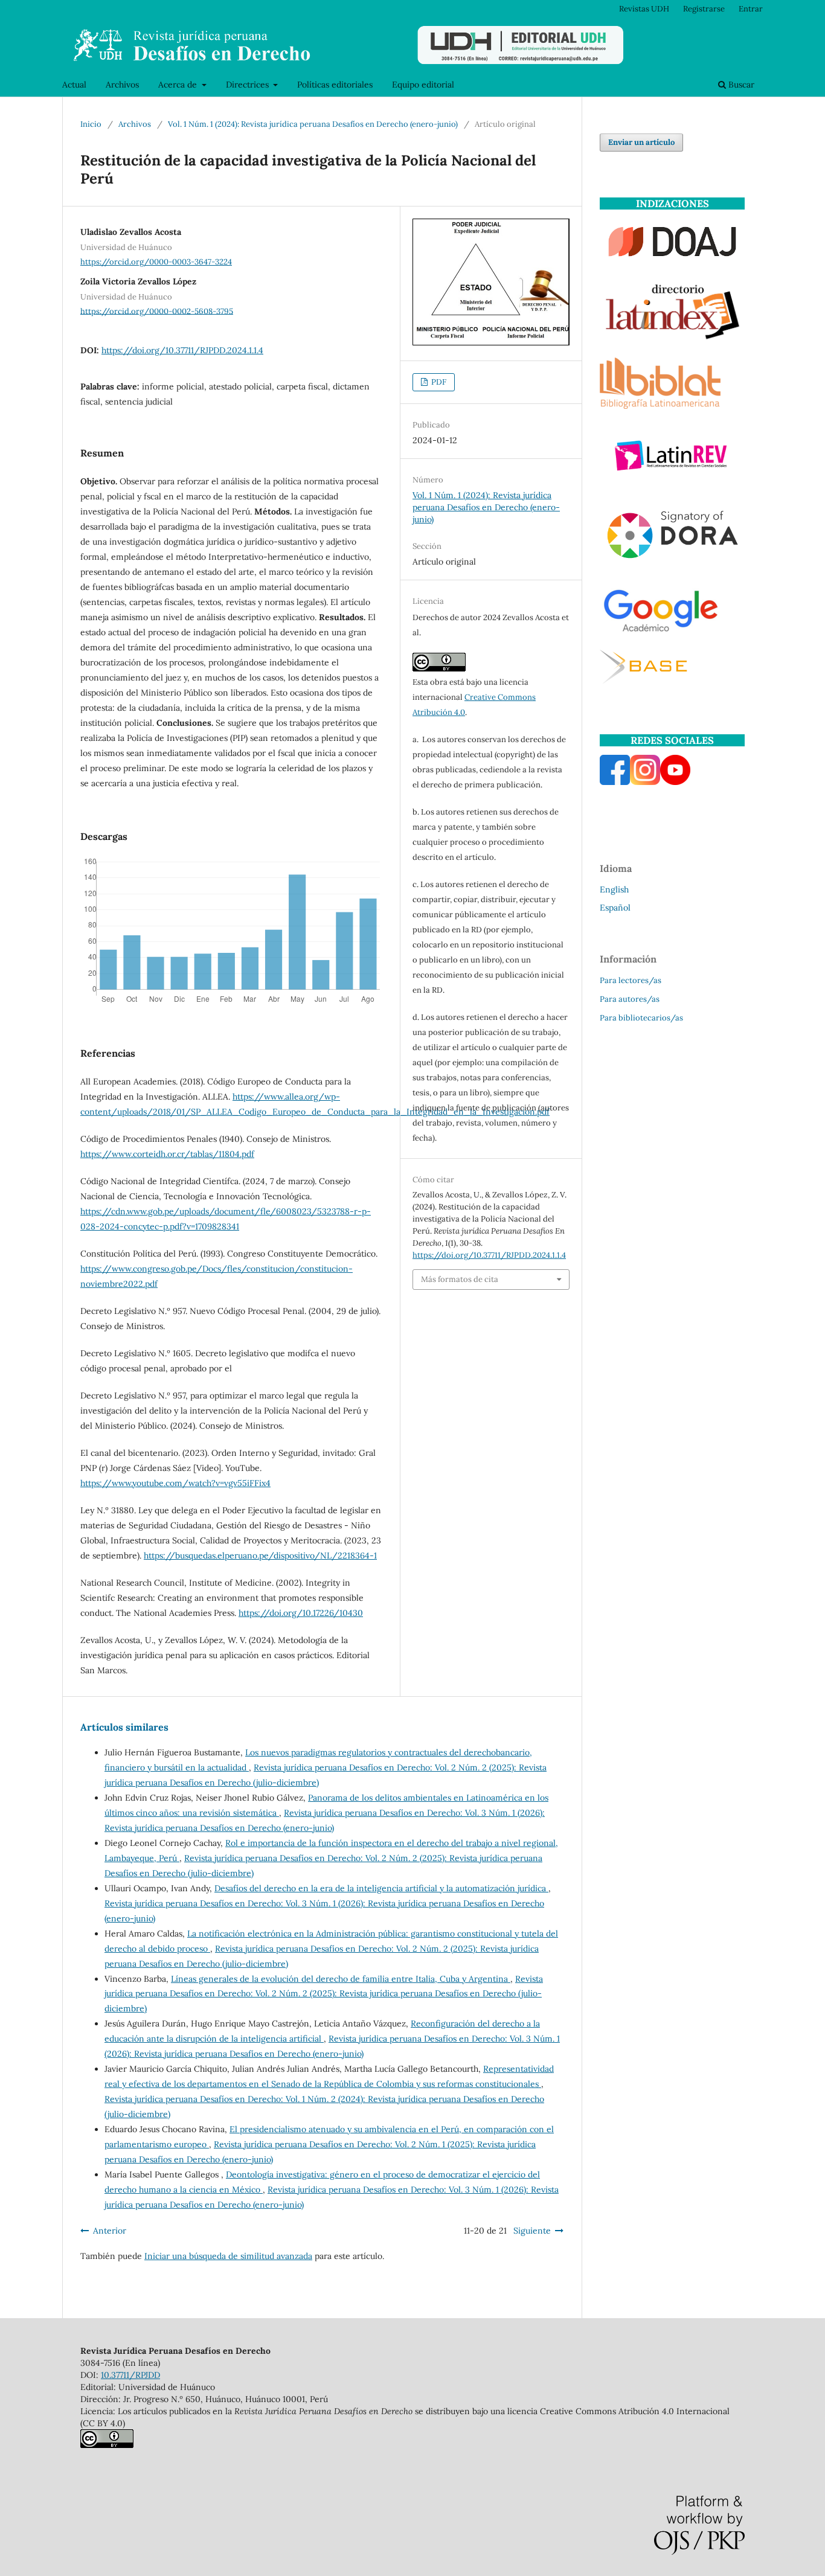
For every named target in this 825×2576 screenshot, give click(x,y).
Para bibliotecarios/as (641, 1018)
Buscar (740, 85)
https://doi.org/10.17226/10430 (301, 1613)
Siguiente (532, 2231)
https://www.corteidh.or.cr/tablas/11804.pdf (167, 1154)
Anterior (110, 2231)
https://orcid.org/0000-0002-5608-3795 (157, 311)
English (614, 889)
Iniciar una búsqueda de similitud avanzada (228, 2256)
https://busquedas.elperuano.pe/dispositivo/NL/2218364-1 (260, 1556)
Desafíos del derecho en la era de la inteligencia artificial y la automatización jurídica (381, 1888)
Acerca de (179, 85)
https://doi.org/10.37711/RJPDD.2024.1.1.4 (182, 350)
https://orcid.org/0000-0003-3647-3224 (156, 262)
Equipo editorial (423, 85)
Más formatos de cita (460, 1279)
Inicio (91, 124)
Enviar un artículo (641, 142)
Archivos (122, 85)
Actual (74, 85)
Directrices (249, 85)
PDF (438, 382)
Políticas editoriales (335, 85)
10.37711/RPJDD (130, 2375)
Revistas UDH (644, 9)
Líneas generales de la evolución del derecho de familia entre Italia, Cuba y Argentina (341, 1979)
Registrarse (704, 9)
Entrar (751, 9)
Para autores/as (630, 999)
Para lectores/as (631, 980)
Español (615, 908)
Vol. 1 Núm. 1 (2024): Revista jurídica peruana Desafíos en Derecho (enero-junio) (313, 124)
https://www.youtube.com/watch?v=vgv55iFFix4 (175, 1483)
